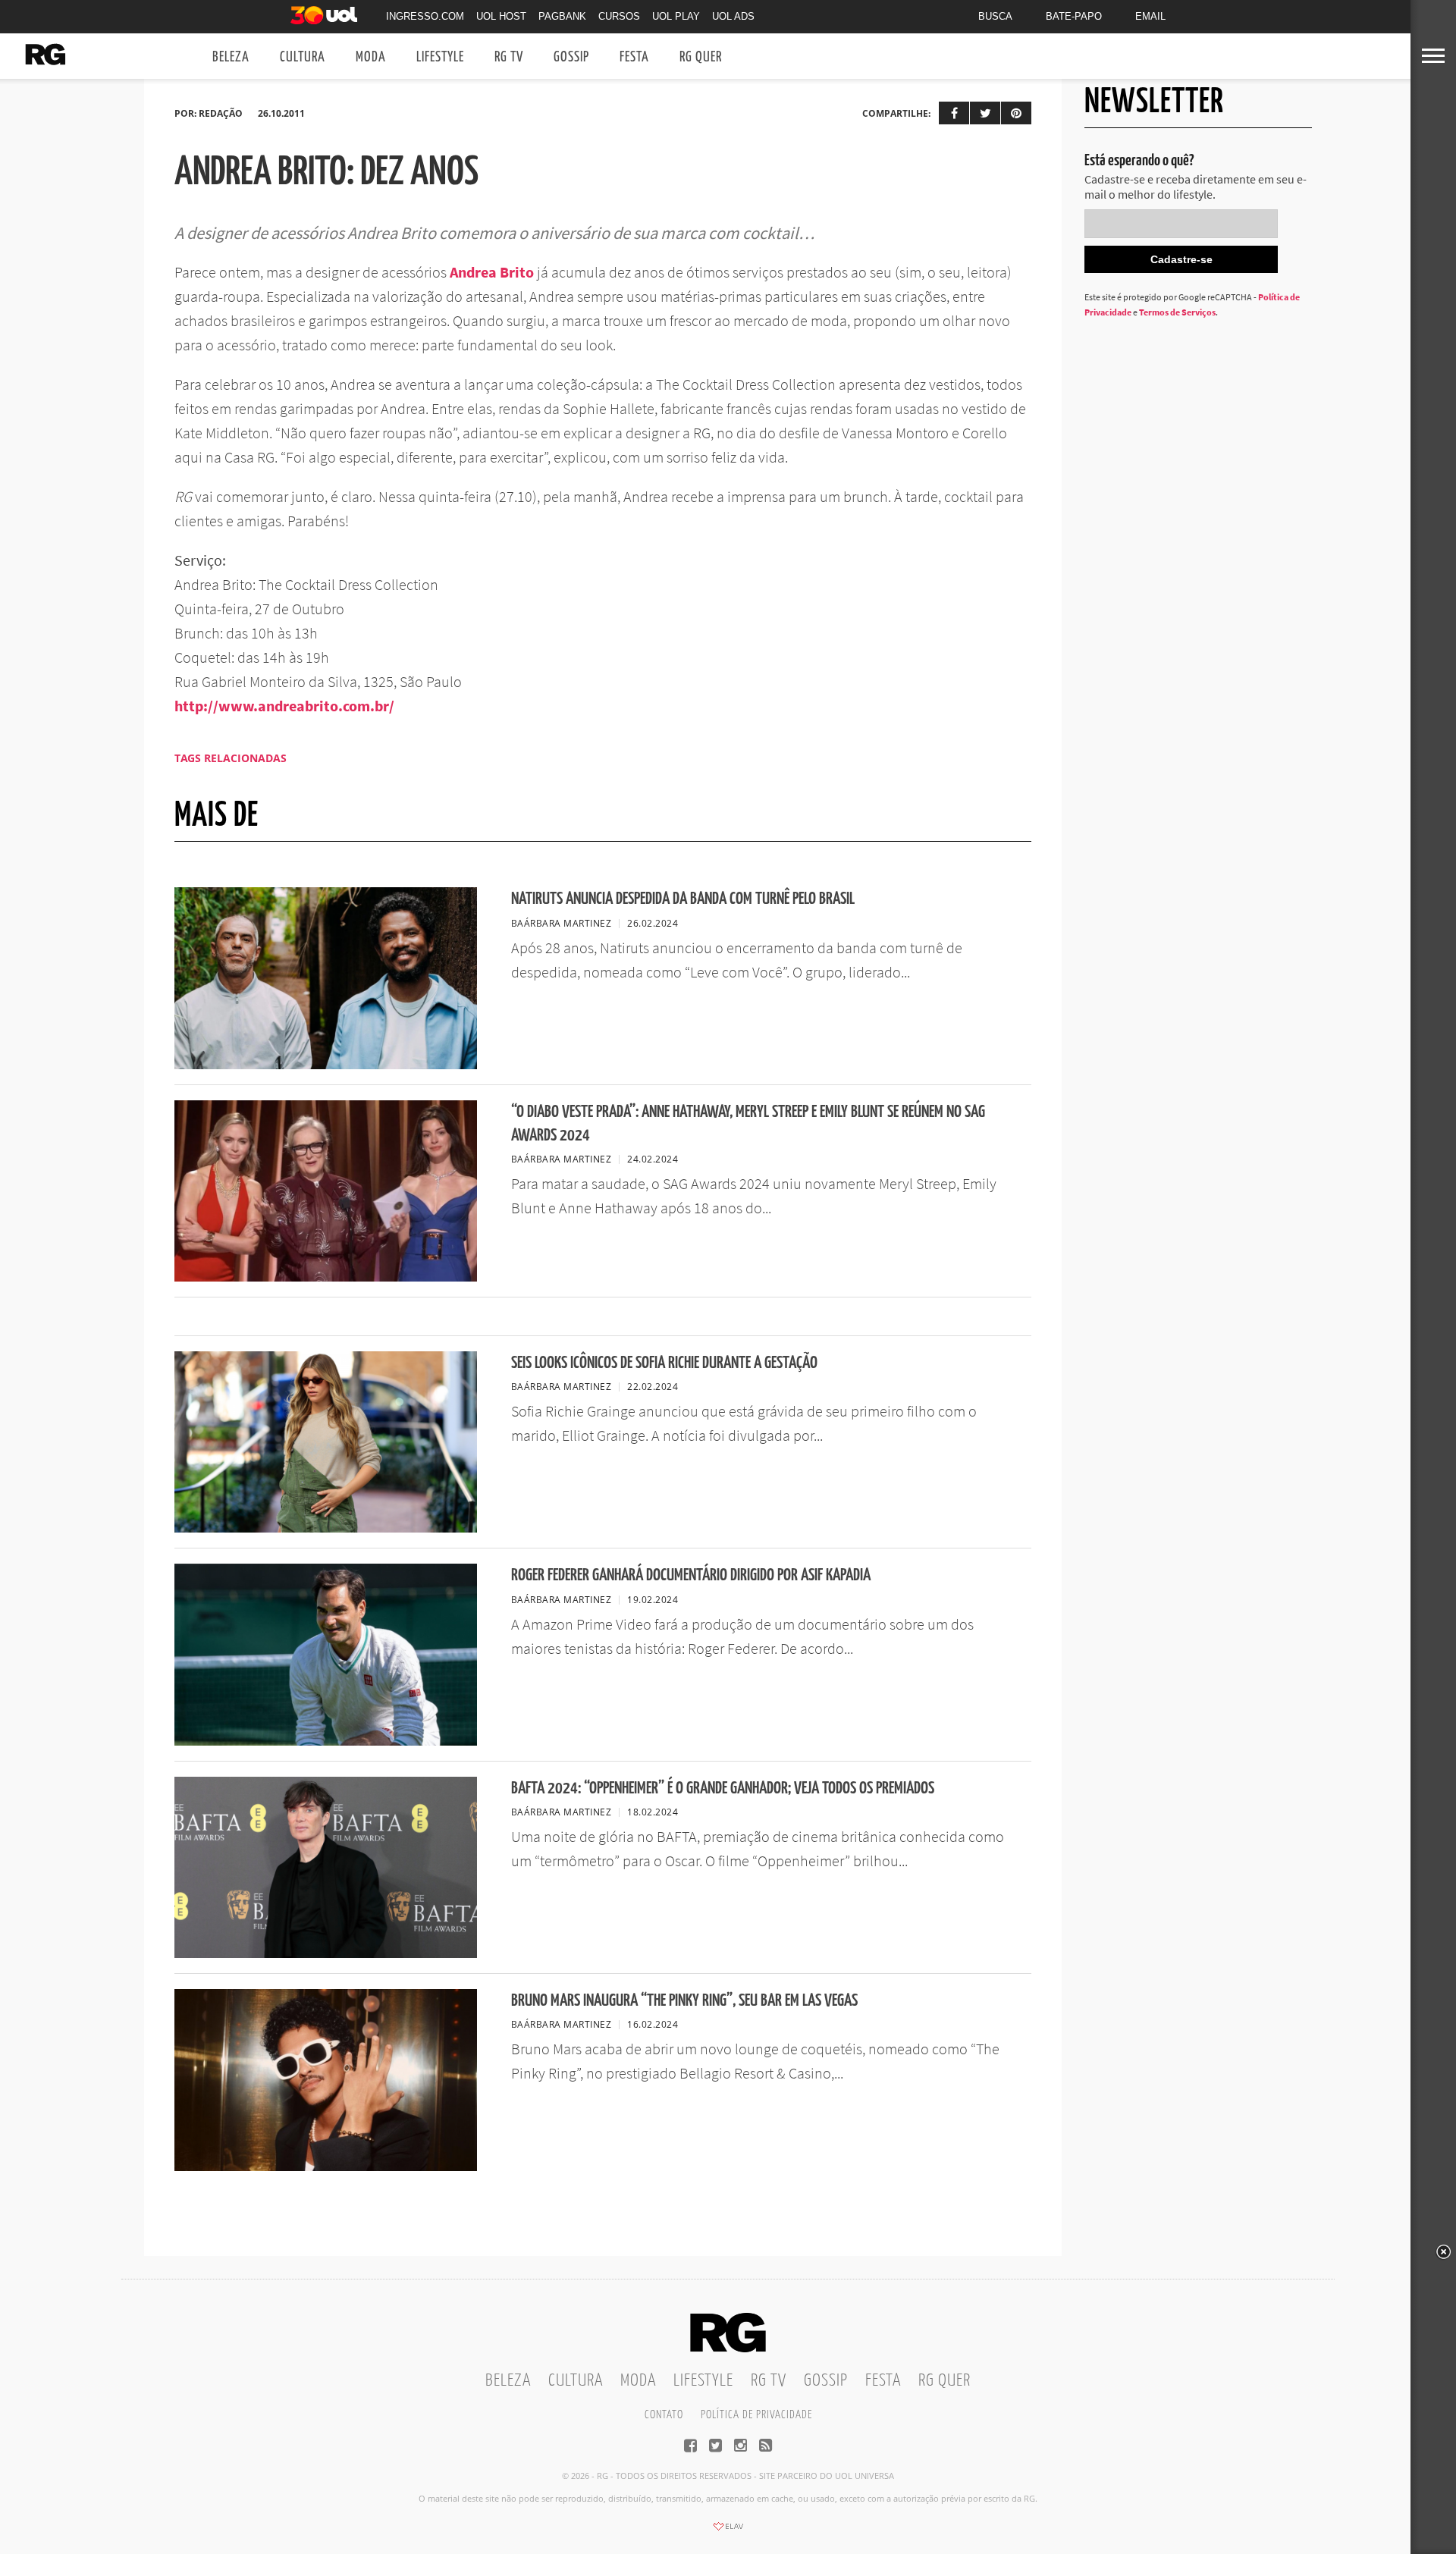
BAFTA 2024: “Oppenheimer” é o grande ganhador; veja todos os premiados (723, 1788)
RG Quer (701, 57)
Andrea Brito (492, 272)
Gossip (571, 57)
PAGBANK (562, 16)
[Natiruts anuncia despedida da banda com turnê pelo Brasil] (326, 1065)
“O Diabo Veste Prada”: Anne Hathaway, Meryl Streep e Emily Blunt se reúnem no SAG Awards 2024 (748, 1124)
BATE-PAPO (1074, 16)
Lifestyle (440, 57)
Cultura (303, 57)
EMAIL (1150, 16)
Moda (371, 57)
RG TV (509, 57)
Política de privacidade (756, 2415)
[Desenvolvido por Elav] (728, 2531)
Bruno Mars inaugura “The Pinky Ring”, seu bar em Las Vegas (684, 2001)
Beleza (231, 57)
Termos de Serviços (1177, 312)
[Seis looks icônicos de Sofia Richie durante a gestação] (326, 1528)
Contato (664, 2415)
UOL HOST (501, 16)
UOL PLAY (676, 16)
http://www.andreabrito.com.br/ (284, 706)
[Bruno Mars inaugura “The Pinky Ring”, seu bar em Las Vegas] (326, 2167)
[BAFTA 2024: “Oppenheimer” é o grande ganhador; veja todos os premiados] (326, 1953)
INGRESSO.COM (425, 16)
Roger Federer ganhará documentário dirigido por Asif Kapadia (691, 1575)
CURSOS (619, 16)
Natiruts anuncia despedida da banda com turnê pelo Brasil (683, 899)
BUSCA (995, 16)
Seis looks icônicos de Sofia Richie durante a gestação (664, 1363)
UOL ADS (733, 16)
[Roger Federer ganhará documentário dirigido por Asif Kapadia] (326, 1741)
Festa (634, 57)
